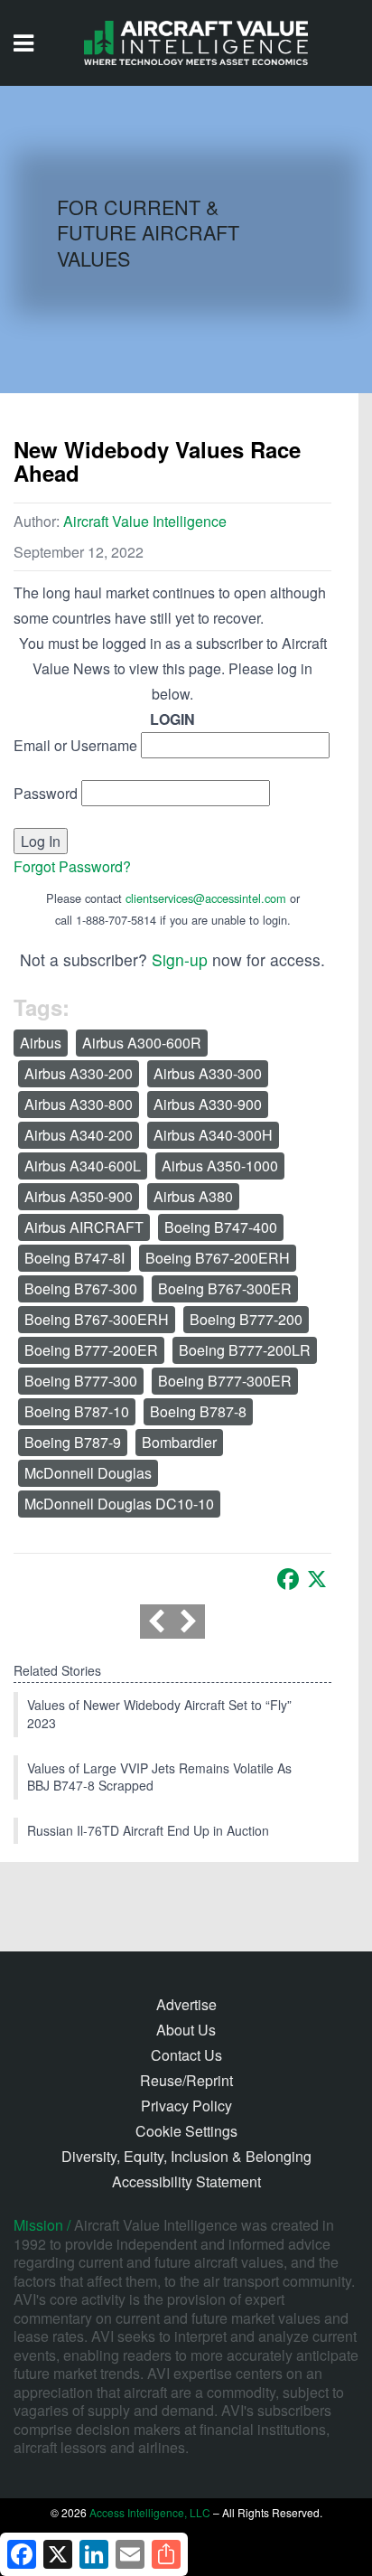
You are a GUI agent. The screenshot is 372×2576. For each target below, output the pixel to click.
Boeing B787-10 (77, 1411)
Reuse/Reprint (186, 2080)
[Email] (130, 2554)
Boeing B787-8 (198, 1411)
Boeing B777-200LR (245, 1350)
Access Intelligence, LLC (150, 2512)
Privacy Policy (186, 2106)
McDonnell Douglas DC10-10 (119, 1504)
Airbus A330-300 (208, 1073)
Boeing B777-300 (81, 1381)
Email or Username (75, 745)
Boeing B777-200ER (91, 1350)
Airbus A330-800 (79, 1104)
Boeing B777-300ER (225, 1381)
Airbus (41, 1043)
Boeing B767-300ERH (97, 1319)
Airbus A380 (193, 1196)
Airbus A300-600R (142, 1043)
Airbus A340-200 (79, 1135)
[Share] (166, 2554)
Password (46, 793)
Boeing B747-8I (74, 1258)
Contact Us (186, 2055)
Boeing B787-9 (73, 1442)
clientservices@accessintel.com (206, 898)
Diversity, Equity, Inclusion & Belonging (186, 2156)
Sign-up (180, 959)
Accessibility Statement (186, 2181)
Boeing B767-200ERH (218, 1258)
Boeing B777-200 (246, 1319)
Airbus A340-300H (213, 1135)
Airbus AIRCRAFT (84, 1227)
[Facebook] (288, 1579)
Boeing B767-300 (81, 1288)
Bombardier (179, 1442)
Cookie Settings (186, 2131)
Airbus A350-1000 (220, 1166)
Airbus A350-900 (79, 1196)
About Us (186, 2030)
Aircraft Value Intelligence (145, 521)
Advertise (186, 2004)
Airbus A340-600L (83, 1166)
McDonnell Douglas (88, 1473)
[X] (317, 1579)
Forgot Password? (72, 866)
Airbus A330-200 (79, 1073)
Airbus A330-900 (208, 1104)
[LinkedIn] (94, 2554)
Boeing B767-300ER (225, 1288)
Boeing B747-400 (221, 1227)
